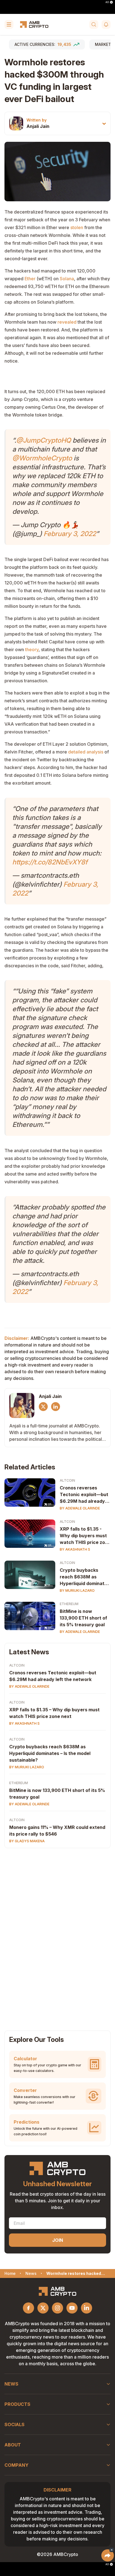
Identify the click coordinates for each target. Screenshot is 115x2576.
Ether (30, 279)
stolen (77, 227)
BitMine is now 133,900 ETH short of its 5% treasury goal (83, 1618)
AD (107, 2)
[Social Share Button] (108, 2555)
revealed (68, 322)
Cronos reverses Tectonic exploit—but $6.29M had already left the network (84, 1495)
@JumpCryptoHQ (44, 440)
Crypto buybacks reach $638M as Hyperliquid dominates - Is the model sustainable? (85, 1577)
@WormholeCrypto (42, 458)
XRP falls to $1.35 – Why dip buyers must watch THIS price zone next (54, 1713)
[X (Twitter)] (43, 1407)
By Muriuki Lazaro (77, 1591)
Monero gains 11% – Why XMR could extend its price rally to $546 (57, 1831)
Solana (67, 279)
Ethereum (69, 1604)
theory (32, 649)
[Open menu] (9, 24)
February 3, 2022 (70, 534)
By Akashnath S (75, 1549)
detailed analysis (86, 752)
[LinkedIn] (56, 1407)
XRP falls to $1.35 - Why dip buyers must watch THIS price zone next (85, 1536)
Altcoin (67, 1480)
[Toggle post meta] (104, 124)
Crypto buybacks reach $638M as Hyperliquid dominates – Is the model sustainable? (50, 1753)
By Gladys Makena (27, 1841)
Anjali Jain (38, 126)
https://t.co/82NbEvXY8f (50, 862)
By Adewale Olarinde (80, 1508)
